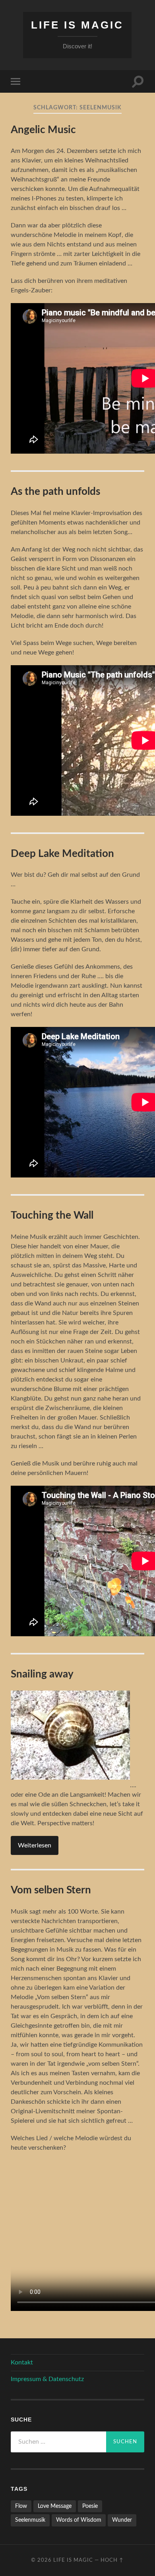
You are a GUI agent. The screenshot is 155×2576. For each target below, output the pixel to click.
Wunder (122, 2520)
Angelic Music (43, 130)
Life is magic (77, 25)
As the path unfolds (55, 492)
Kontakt (22, 2362)
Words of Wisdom (79, 2520)
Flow (21, 2506)
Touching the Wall (52, 1215)
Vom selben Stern (51, 1890)
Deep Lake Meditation (62, 854)
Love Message (55, 2506)
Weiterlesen (35, 1845)
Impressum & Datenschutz (47, 2379)
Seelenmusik (30, 2520)
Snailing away (42, 1674)
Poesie (90, 2506)
